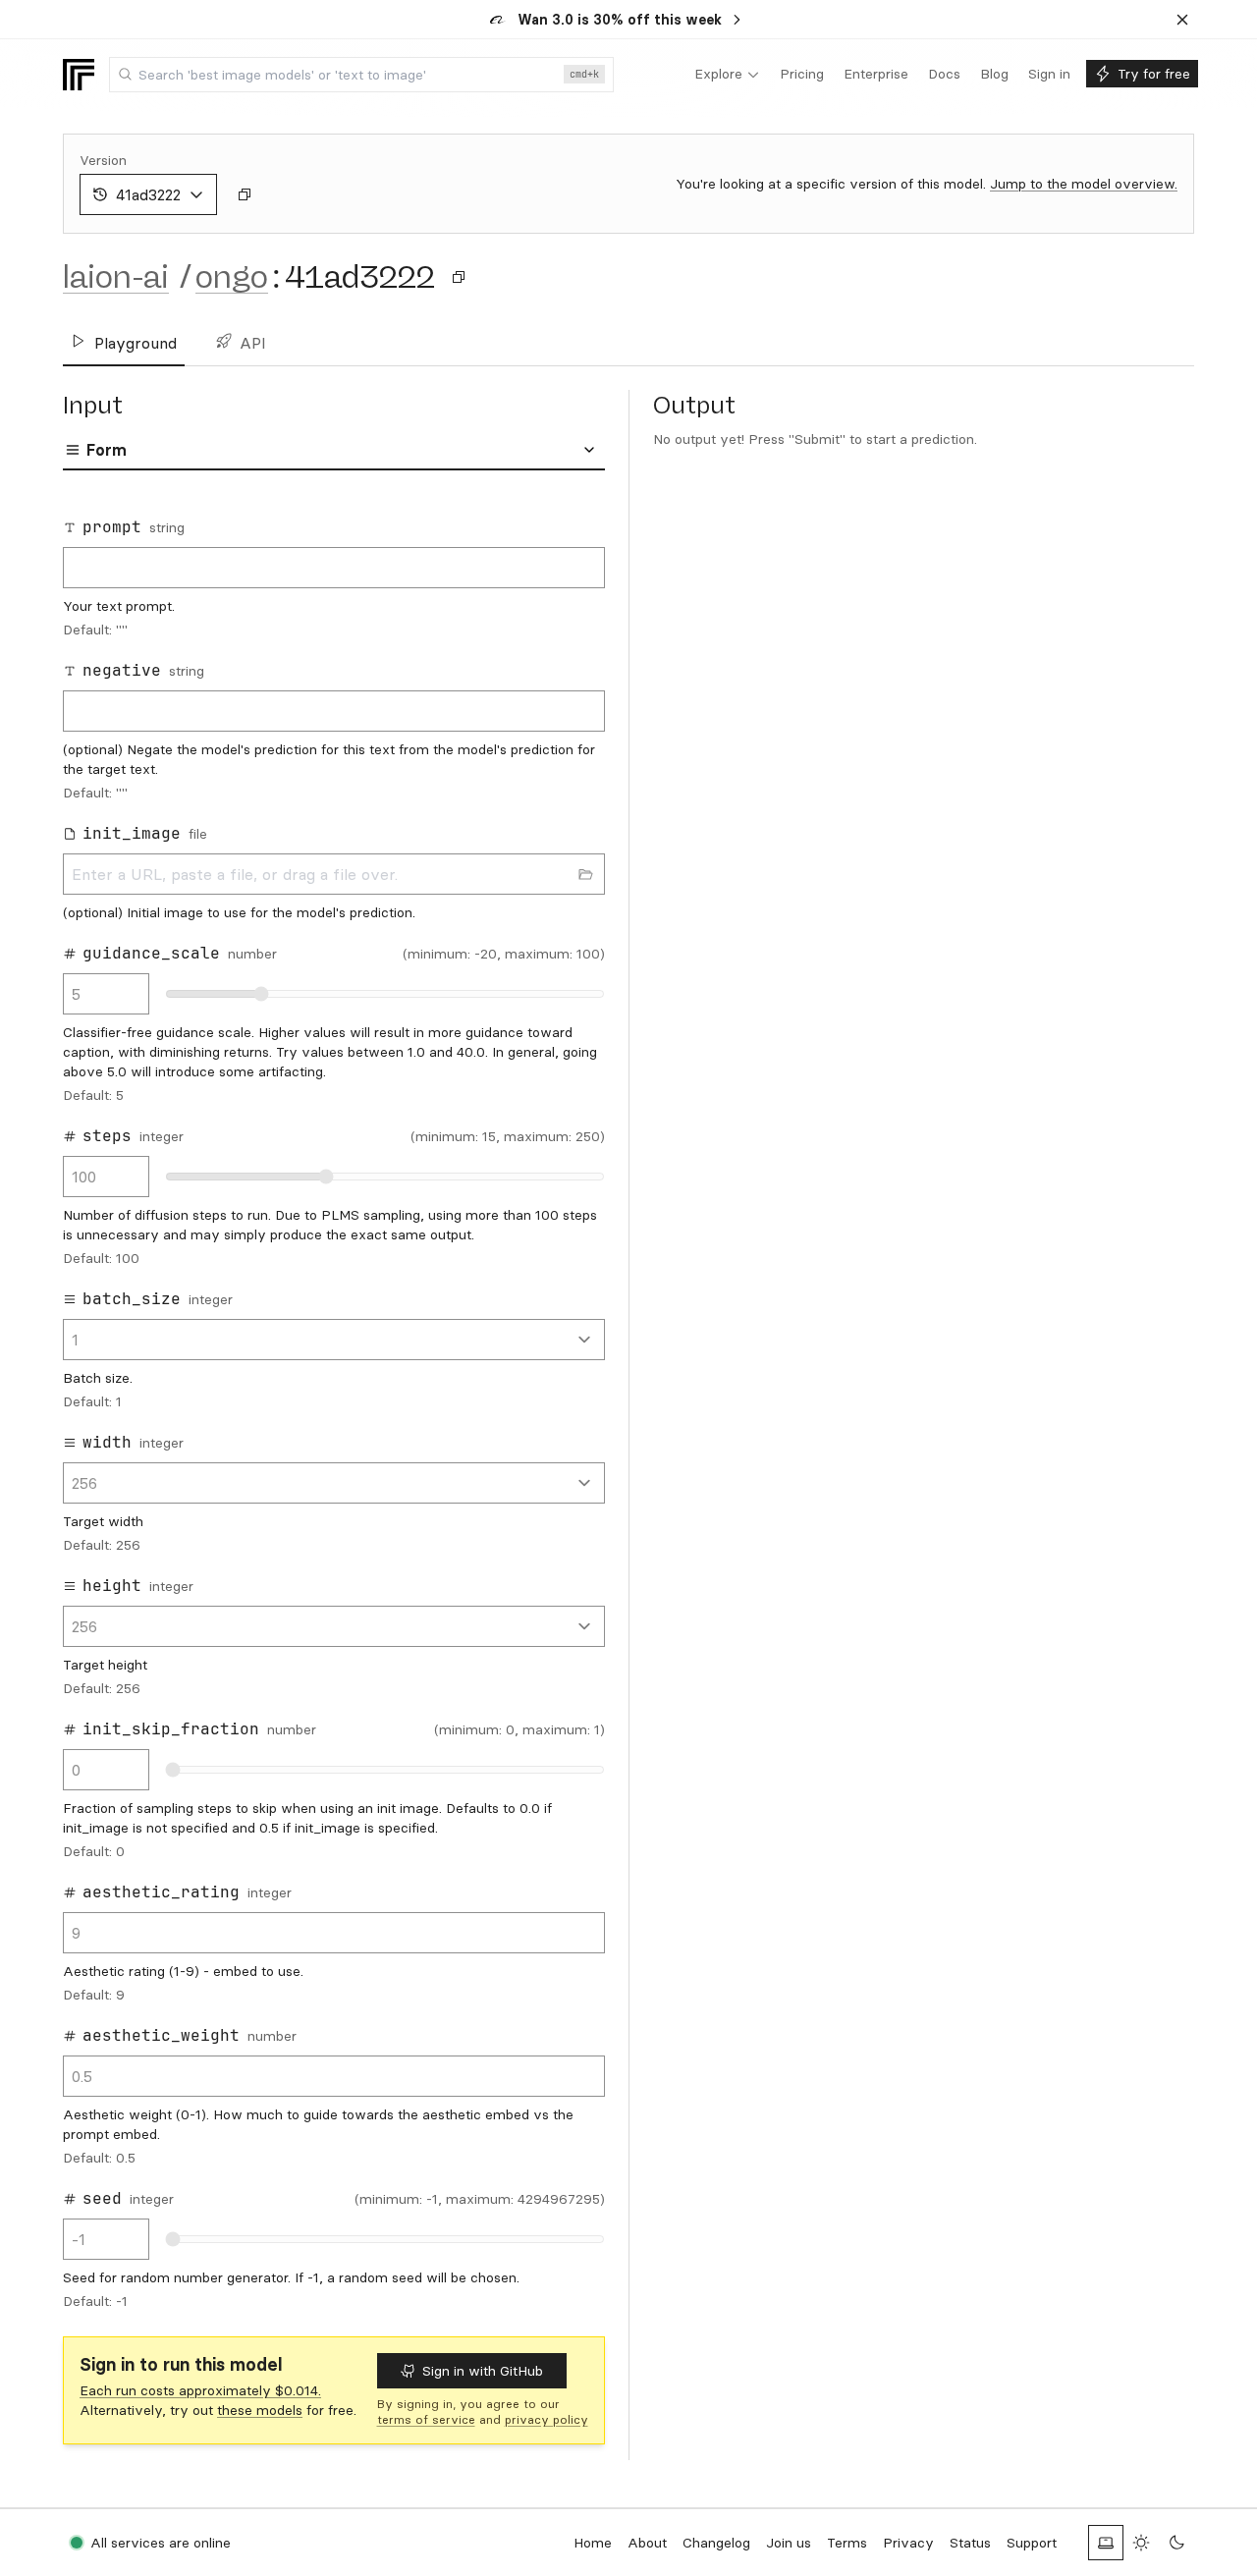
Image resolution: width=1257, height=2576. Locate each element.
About (647, 2543)
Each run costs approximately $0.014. (200, 2390)
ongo (232, 277)
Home (593, 2543)
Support (1032, 2543)
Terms (847, 2543)
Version (103, 160)
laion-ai (116, 277)
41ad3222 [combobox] (148, 194)
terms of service (426, 2419)
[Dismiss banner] (1182, 20)
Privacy (908, 2543)
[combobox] (361, 75)
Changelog (716, 2543)
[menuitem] (727, 75)
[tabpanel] (334, 1407)
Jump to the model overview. (1084, 184)
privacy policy (547, 2419)
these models (260, 2410)
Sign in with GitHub (483, 2371)
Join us (789, 2543)
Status (970, 2543)
